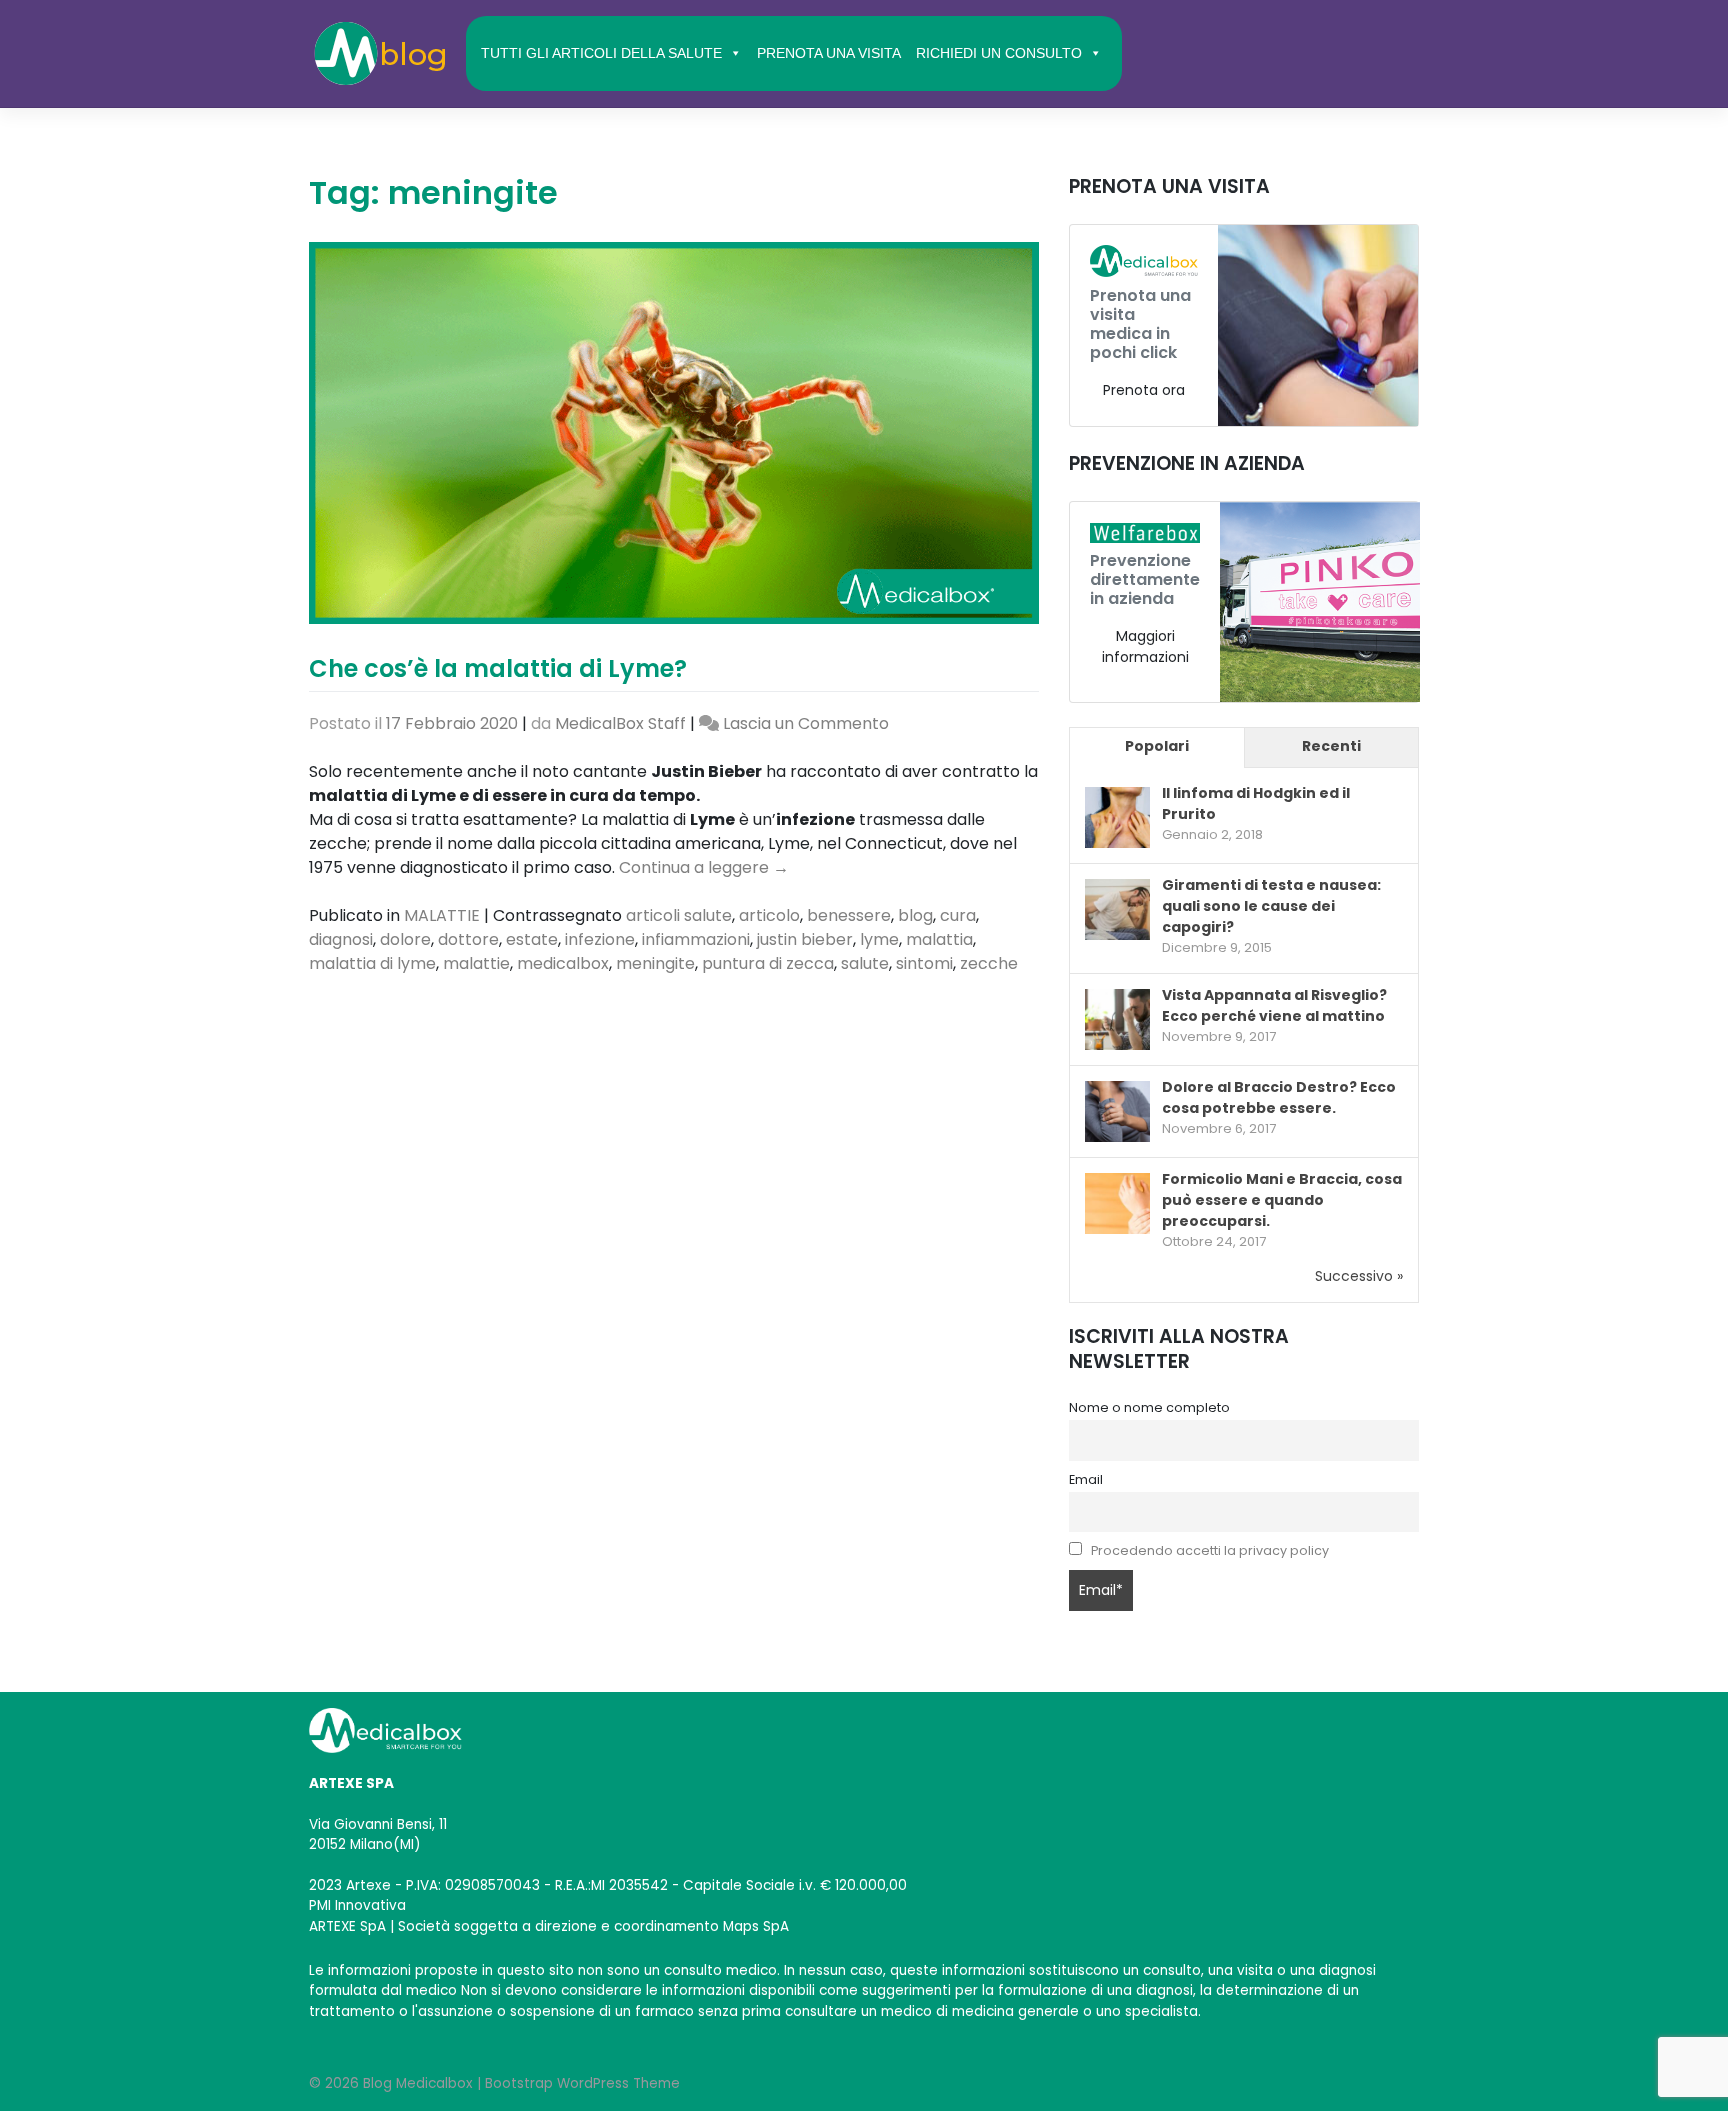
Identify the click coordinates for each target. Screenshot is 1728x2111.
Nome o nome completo (1149, 1407)
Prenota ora (1144, 390)
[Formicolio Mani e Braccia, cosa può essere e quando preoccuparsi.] (1117, 1204)
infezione (600, 939)
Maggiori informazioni (1145, 646)
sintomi (924, 963)
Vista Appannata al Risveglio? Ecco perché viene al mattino (1274, 1005)
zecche (989, 963)
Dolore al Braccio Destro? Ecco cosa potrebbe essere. (1279, 1097)
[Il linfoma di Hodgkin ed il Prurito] (1117, 819)
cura (958, 915)
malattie (476, 963)
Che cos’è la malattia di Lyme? (498, 668)
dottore (468, 939)
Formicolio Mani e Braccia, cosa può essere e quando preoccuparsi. (1282, 1200)
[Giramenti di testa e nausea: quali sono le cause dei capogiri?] (1117, 911)
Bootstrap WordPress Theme (582, 2083)
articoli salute (679, 915)
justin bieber (805, 939)
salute (865, 963)
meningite (655, 963)
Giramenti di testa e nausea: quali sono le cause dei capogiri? (1271, 906)
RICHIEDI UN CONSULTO (999, 53)
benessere (849, 915)
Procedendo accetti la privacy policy (1210, 1550)
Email (1086, 1479)
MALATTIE (442, 915)
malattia (939, 939)
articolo (769, 915)
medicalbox (563, 963)
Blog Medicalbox (418, 2083)
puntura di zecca (768, 963)
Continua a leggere (704, 867)
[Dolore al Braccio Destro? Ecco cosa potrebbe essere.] (1117, 1112)
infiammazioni (696, 939)
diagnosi (341, 939)
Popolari (1157, 746)
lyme (879, 939)
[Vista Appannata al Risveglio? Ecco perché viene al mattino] (1117, 1020)
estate (532, 939)
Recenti (1331, 746)
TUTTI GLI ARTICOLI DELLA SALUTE (601, 53)
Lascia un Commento (806, 723)
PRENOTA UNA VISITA (829, 53)
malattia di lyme (372, 963)
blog (915, 915)
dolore (405, 939)
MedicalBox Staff (620, 723)
